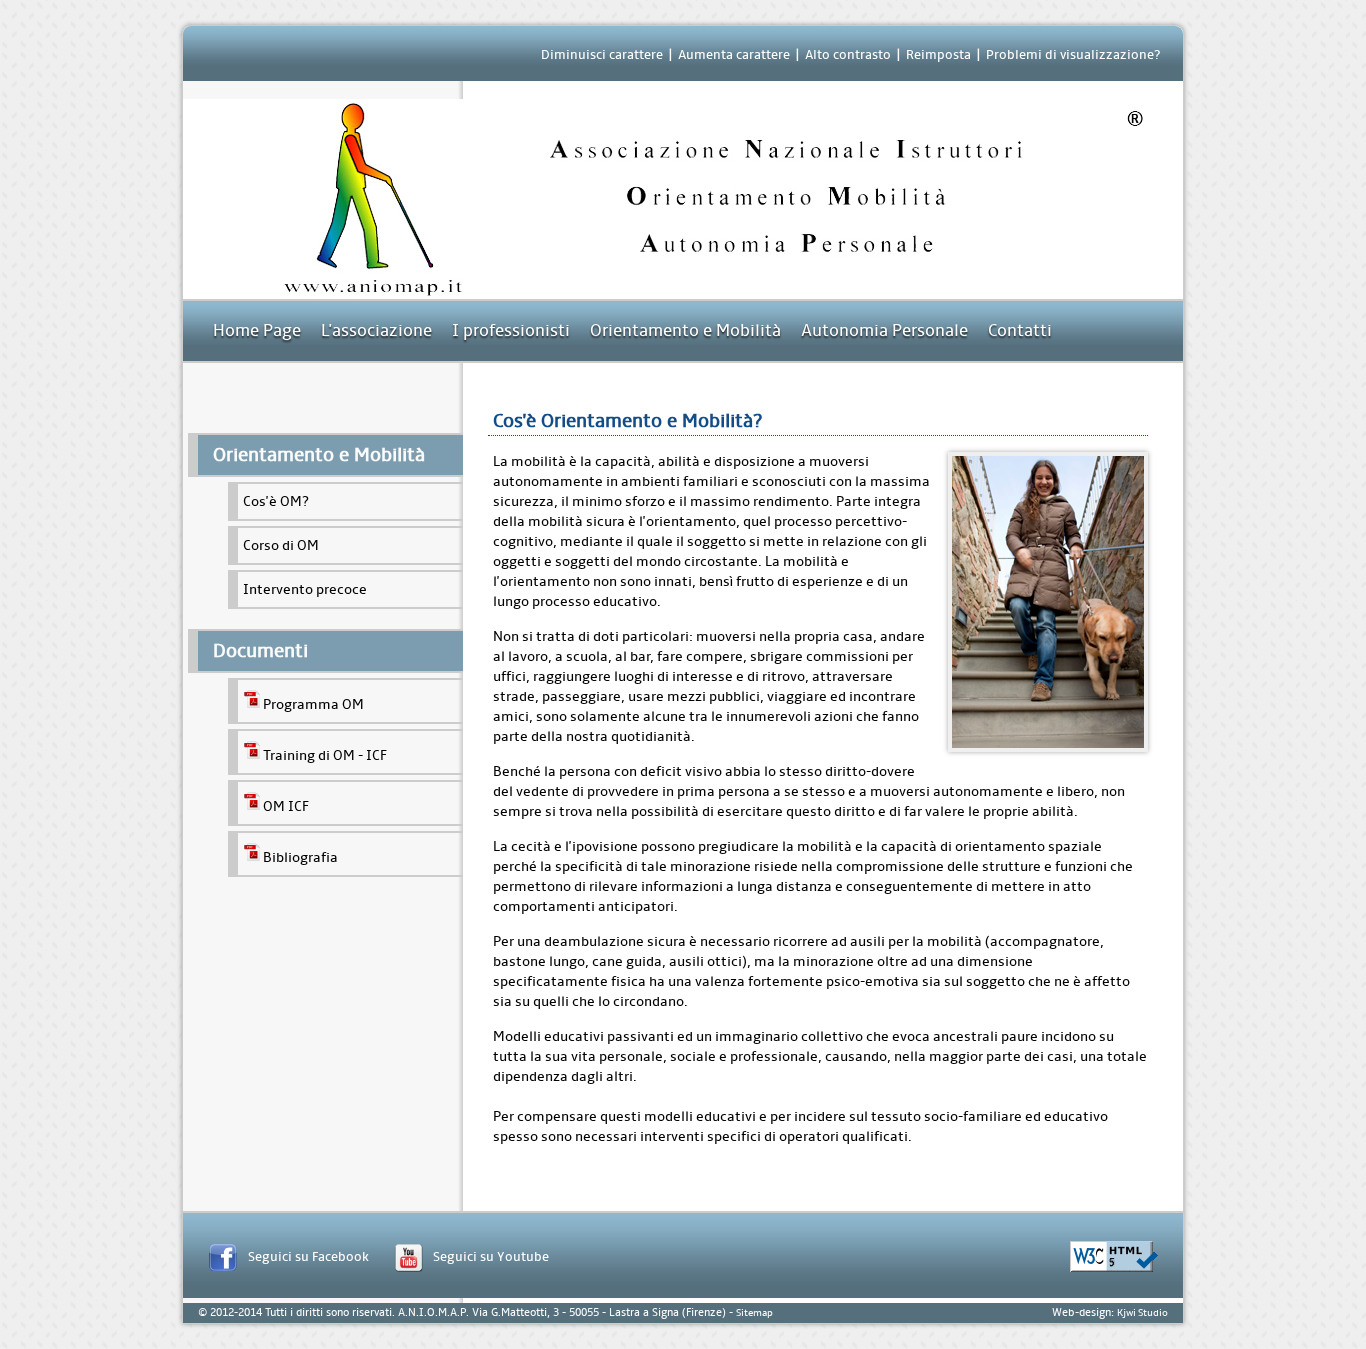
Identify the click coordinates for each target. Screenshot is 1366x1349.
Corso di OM (281, 545)
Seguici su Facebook (308, 1256)
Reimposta (938, 54)
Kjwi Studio (1142, 1313)
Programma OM (313, 704)
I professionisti (511, 330)
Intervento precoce (305, 589)
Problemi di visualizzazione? (1073, 54)
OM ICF (286, 806)
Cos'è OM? (276, 501)
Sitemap (754, 1313)
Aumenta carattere (734, 54)
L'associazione (376, 330)
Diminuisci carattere (602, 54)
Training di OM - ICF (325, 755)
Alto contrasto (848, 54)
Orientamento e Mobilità (685, 330)
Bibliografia (300, 857)
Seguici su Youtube (491, 1256)
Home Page (257, 330)
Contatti (1020, 330)
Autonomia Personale (884, 330)
